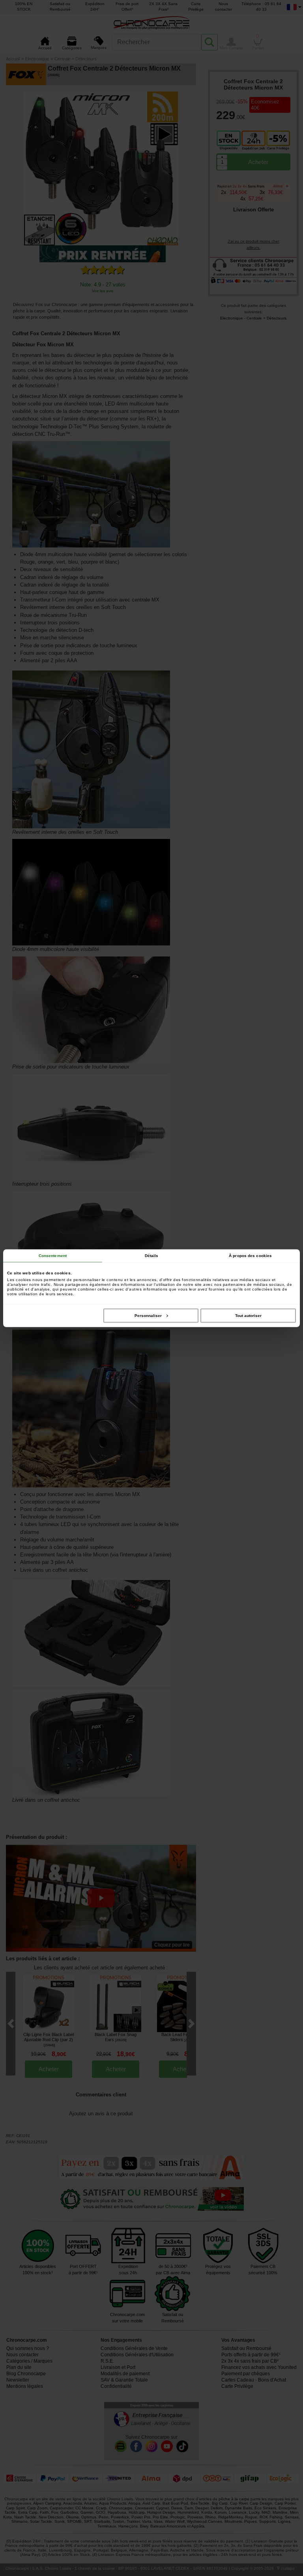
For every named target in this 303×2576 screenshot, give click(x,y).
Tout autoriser (248, 1315)
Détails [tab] (152, 1255)
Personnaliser (148, 1315)
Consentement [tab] (53, 1255)
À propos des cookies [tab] (250, 1255)
